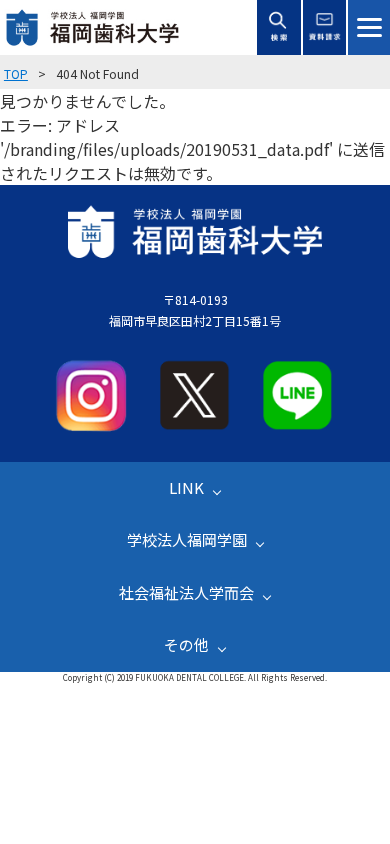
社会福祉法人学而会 (186, 592)
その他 (186, 644)
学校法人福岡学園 (187, 539)
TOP (16, 73)
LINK (186, 487)
